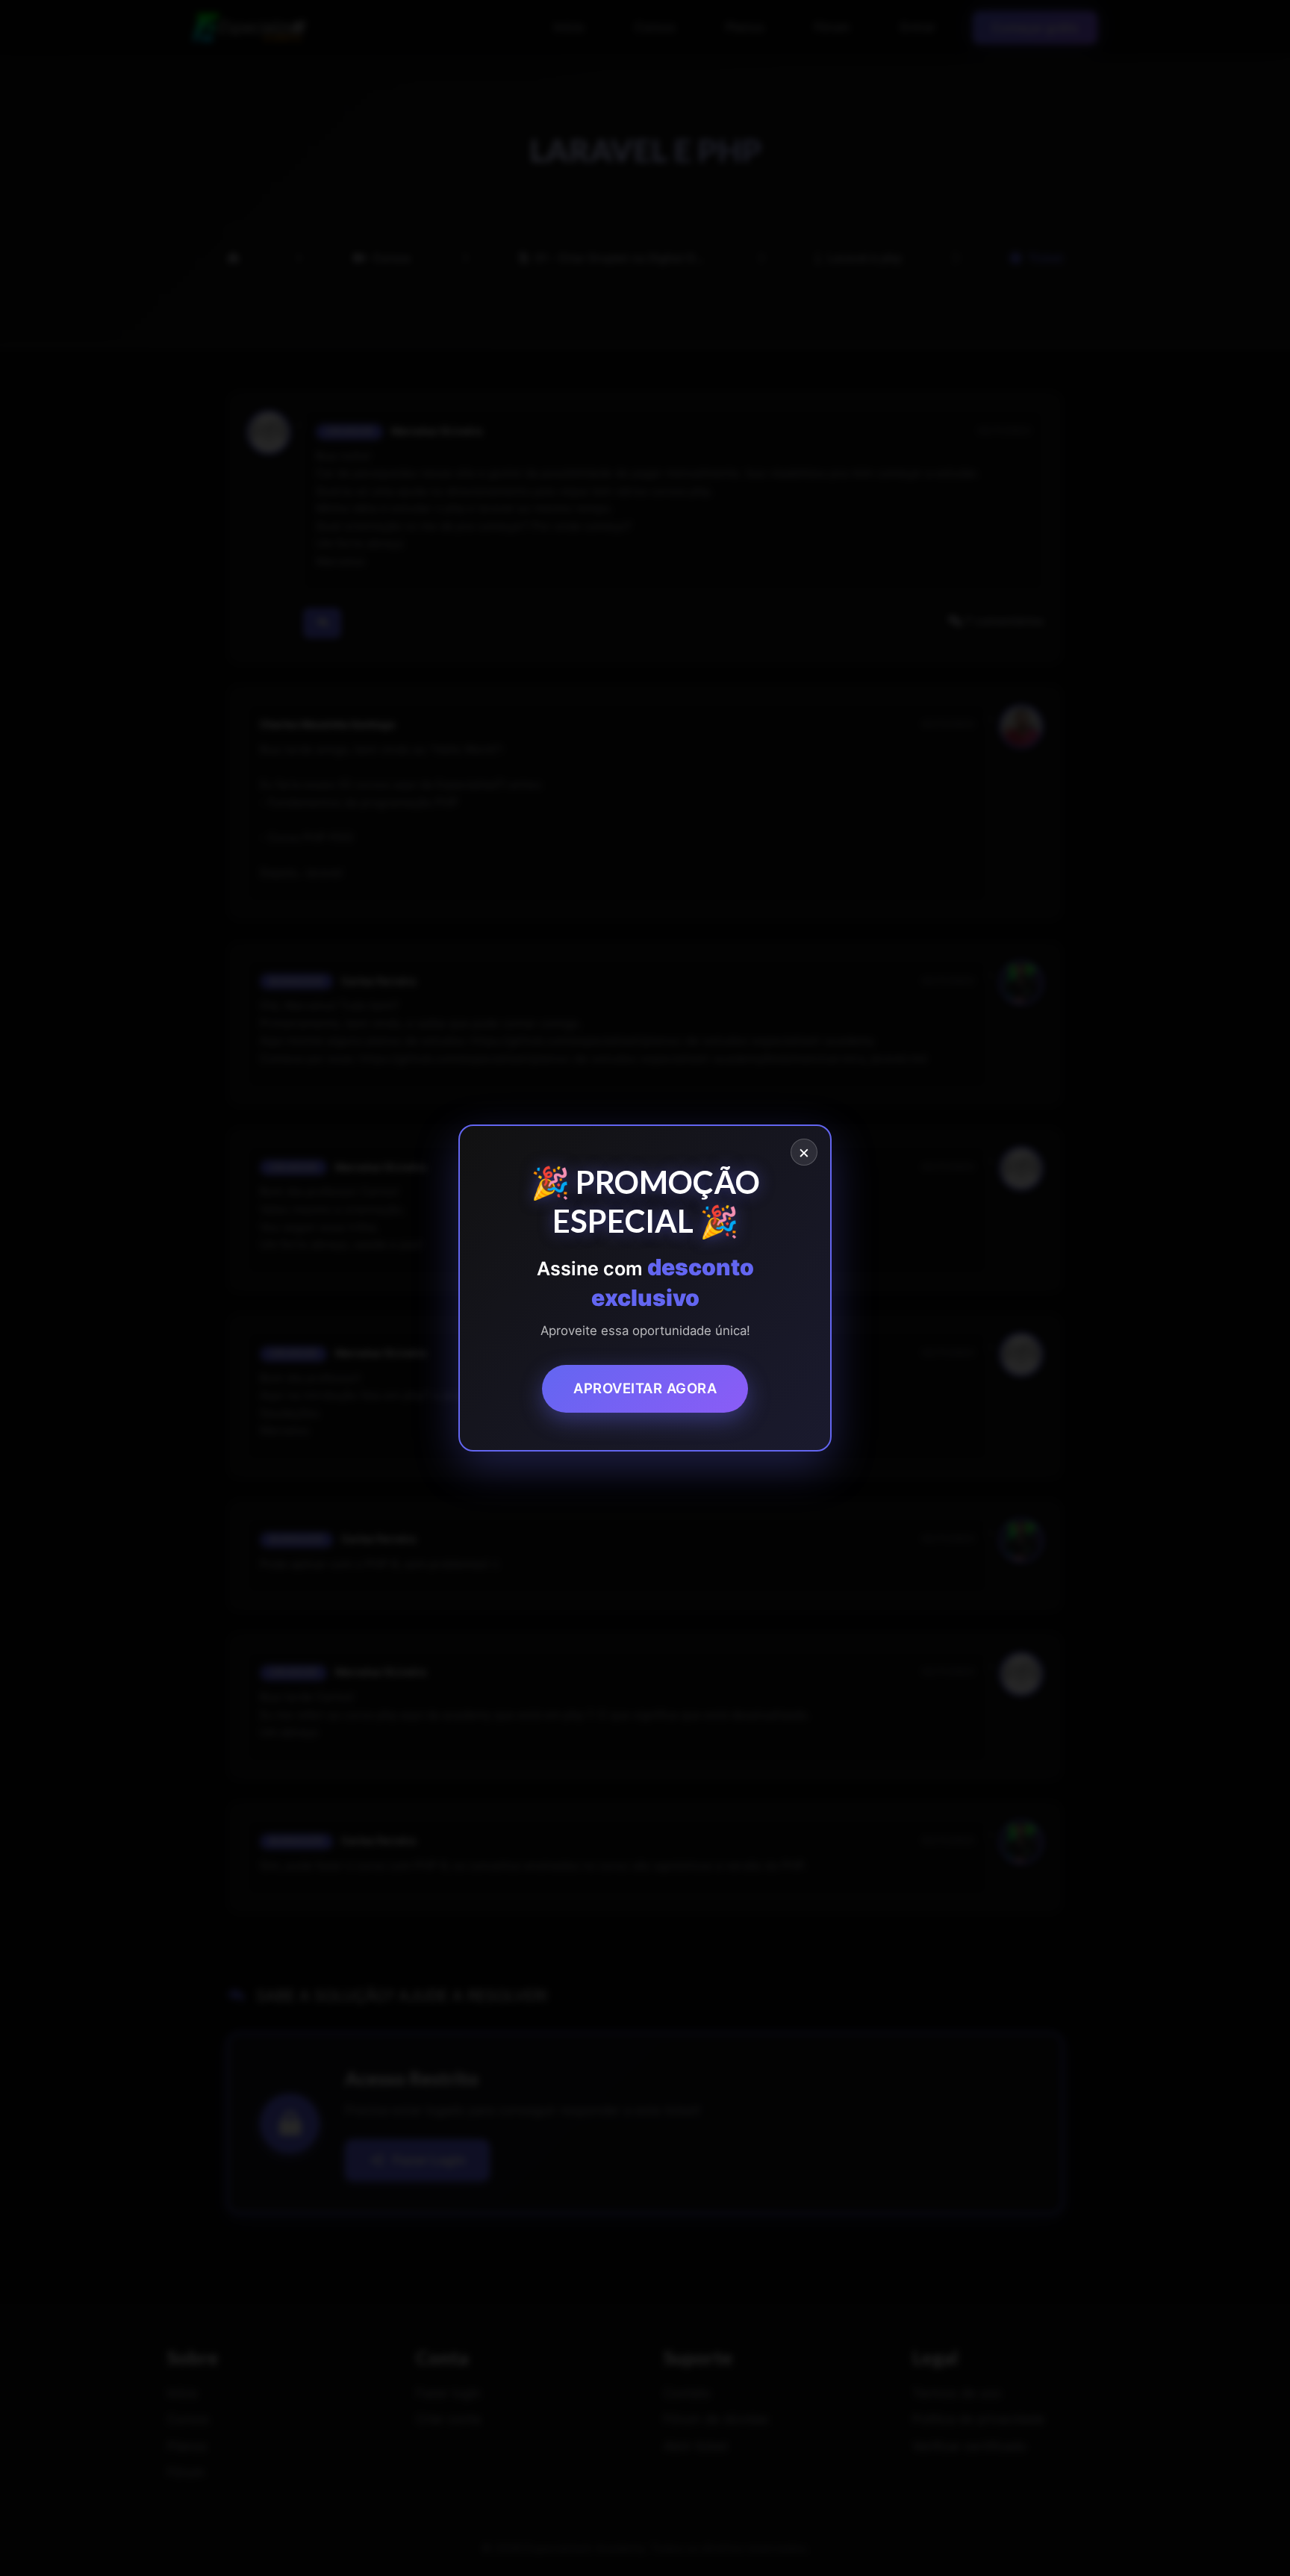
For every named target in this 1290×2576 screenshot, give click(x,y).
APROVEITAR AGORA (645, 1388)
